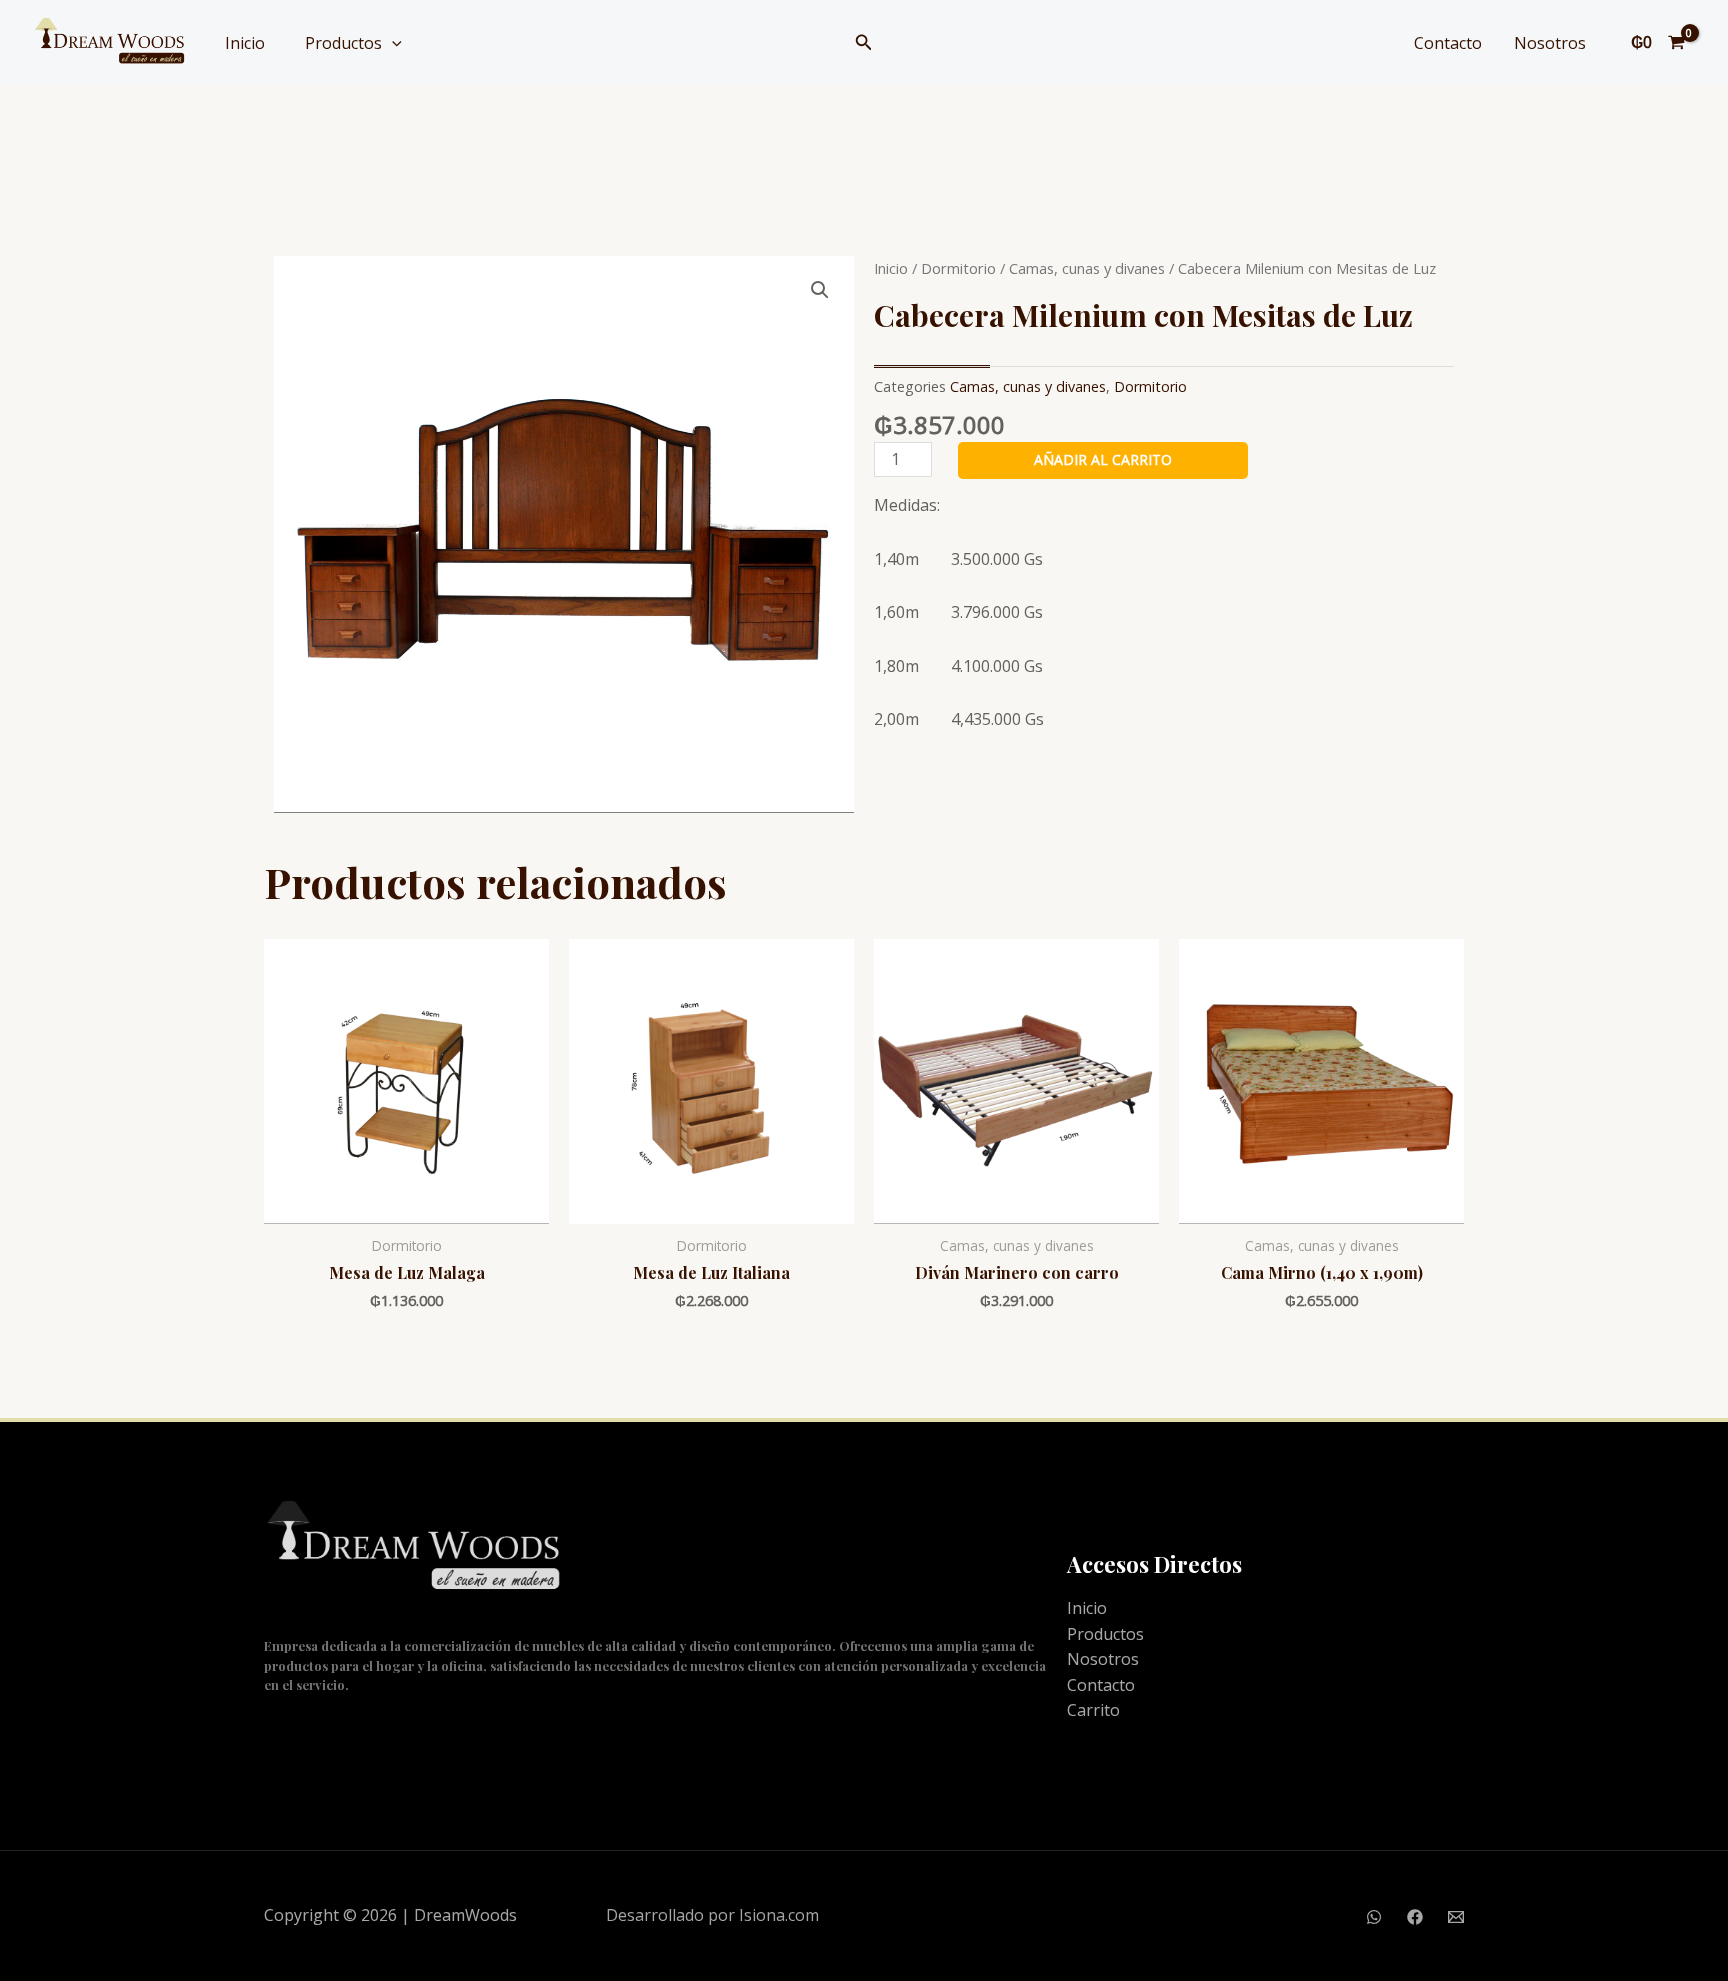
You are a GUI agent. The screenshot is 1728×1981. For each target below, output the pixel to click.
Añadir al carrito (1103, 459)
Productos (343, 43)
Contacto (1448, 43)
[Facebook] (1415, 1917)
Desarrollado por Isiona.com (712, 1915)
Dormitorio (958, 268)
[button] (864, 43)
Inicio (245, 43)
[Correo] (1456, 1917)
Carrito (1093, 1710)
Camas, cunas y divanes (1087, 268)
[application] (392, 43)
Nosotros (1550, 43)
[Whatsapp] (1374, 1917)
